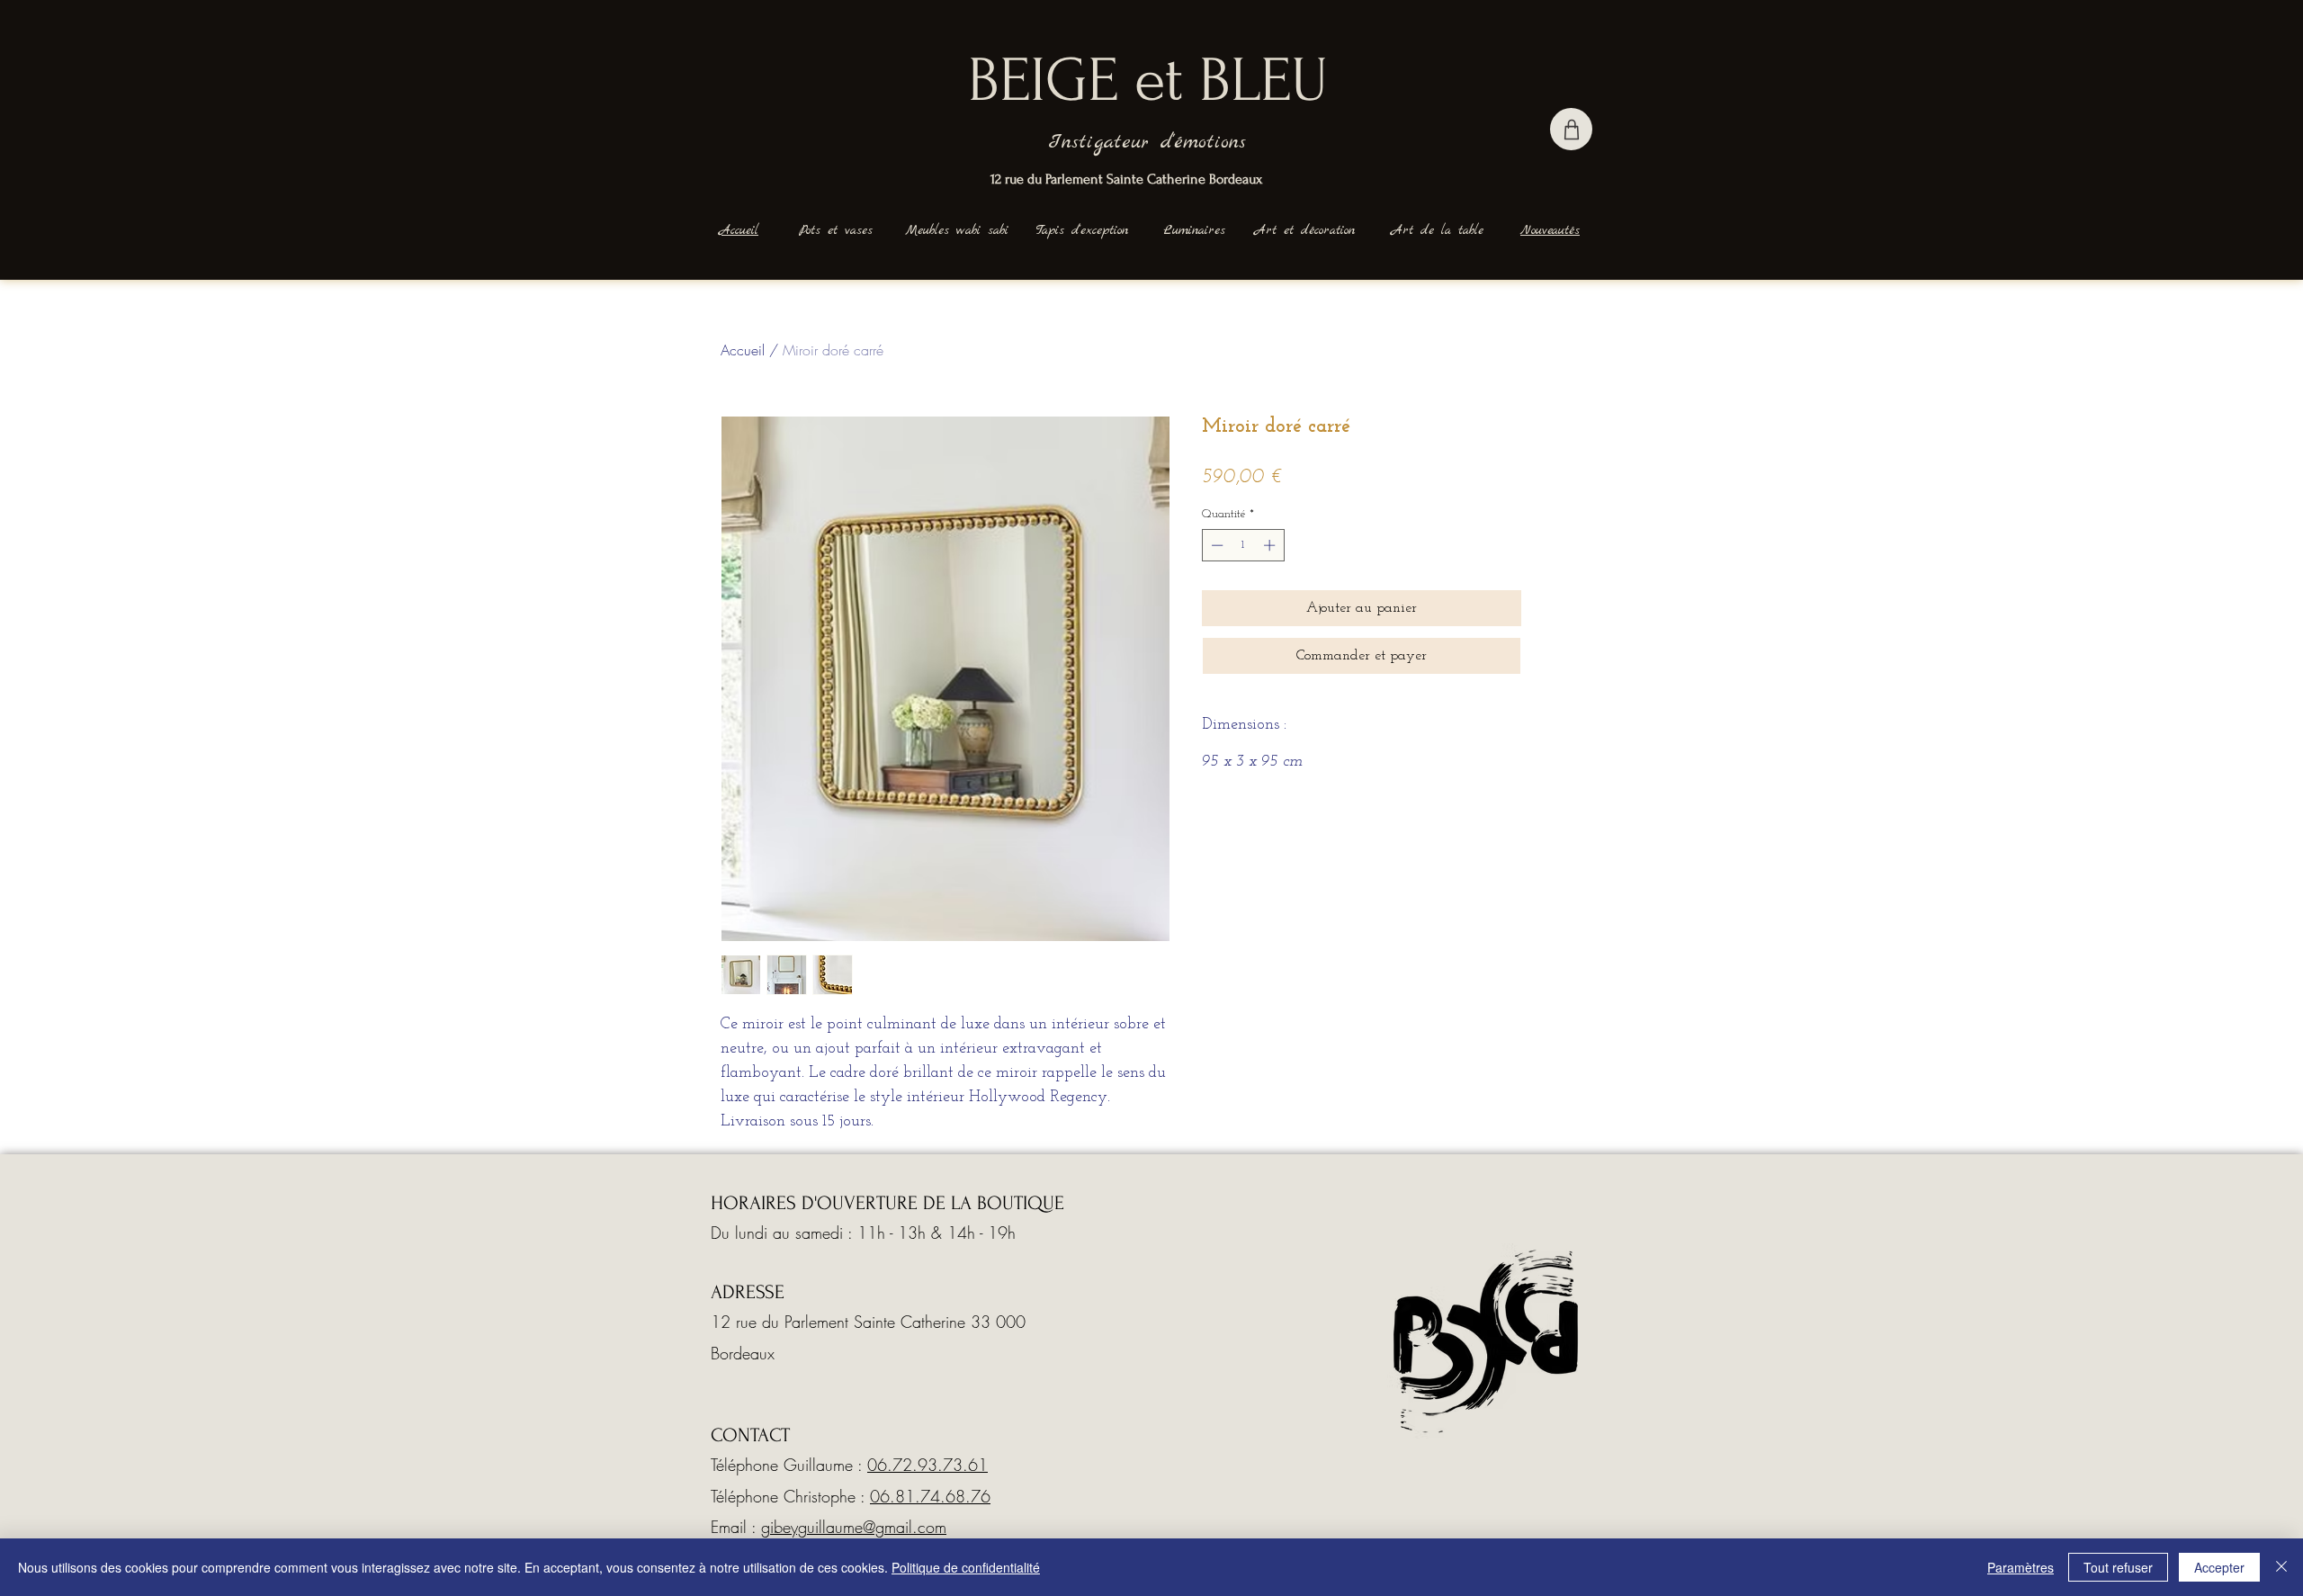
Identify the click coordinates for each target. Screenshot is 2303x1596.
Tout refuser (2118, 1567)
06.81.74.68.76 (930, 1496)
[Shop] (1571, 129)
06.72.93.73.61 (927, 1465)
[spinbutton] (1243, 545)
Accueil (743, 350)
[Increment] (1271, 545)
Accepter (2219, 1567)
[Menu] (594, 123)
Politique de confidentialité (966, 1567)
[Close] (2281, 1567)
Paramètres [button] (2021, 1567)
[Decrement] (1215, 545)
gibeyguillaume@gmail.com (854, 1527)
